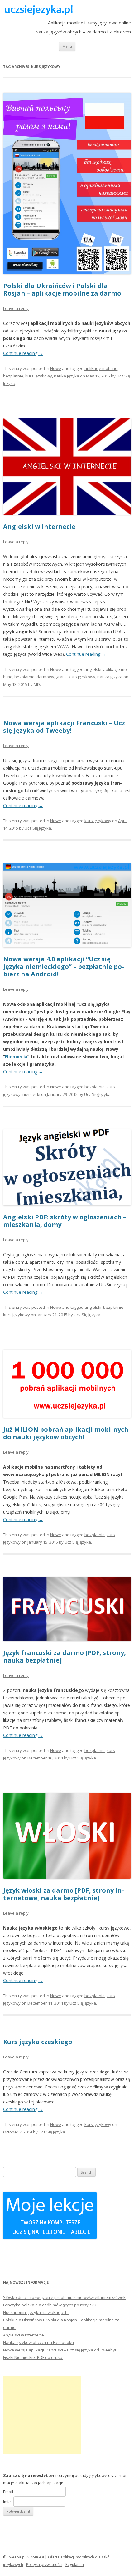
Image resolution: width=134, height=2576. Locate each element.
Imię (8, 2502)
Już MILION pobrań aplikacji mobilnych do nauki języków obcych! (66, 1433)
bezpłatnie (13, 376)
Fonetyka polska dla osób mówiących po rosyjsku (50, 2305)
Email (8, 2492)
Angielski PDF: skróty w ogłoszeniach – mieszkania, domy (65, 1221)
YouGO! (37, 2557)
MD (37, 684)
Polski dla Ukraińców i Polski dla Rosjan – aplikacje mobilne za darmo (62, 289)
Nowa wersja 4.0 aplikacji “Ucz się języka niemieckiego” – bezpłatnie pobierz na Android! (64, 967)
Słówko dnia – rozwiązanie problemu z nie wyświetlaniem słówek (64, 2297)
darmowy (45, 677)
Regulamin (75, 2565)
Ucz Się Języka (38, 828)
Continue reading (23, 353)
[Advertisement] (42, 2415)
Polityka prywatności (44, 2565)
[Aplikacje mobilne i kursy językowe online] (38, 13)
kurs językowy (39, 376)
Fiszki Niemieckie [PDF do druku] (33, 2357)
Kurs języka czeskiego (38, 2042)
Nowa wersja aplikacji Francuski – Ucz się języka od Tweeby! (64, 727)
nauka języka (67, 376)
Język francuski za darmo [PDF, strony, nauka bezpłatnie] (65, 1656)
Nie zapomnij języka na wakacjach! (36, 2312)
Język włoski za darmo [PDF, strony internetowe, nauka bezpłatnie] (64, 1894)
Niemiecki (16, 1057)
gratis (61, 677)
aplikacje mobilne (101, 368)
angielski (93, 669)
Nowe (56, 368)
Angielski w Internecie (39, 526)
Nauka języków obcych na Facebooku (38, 2342)
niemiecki (31, 1094)
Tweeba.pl (16, 2557)
